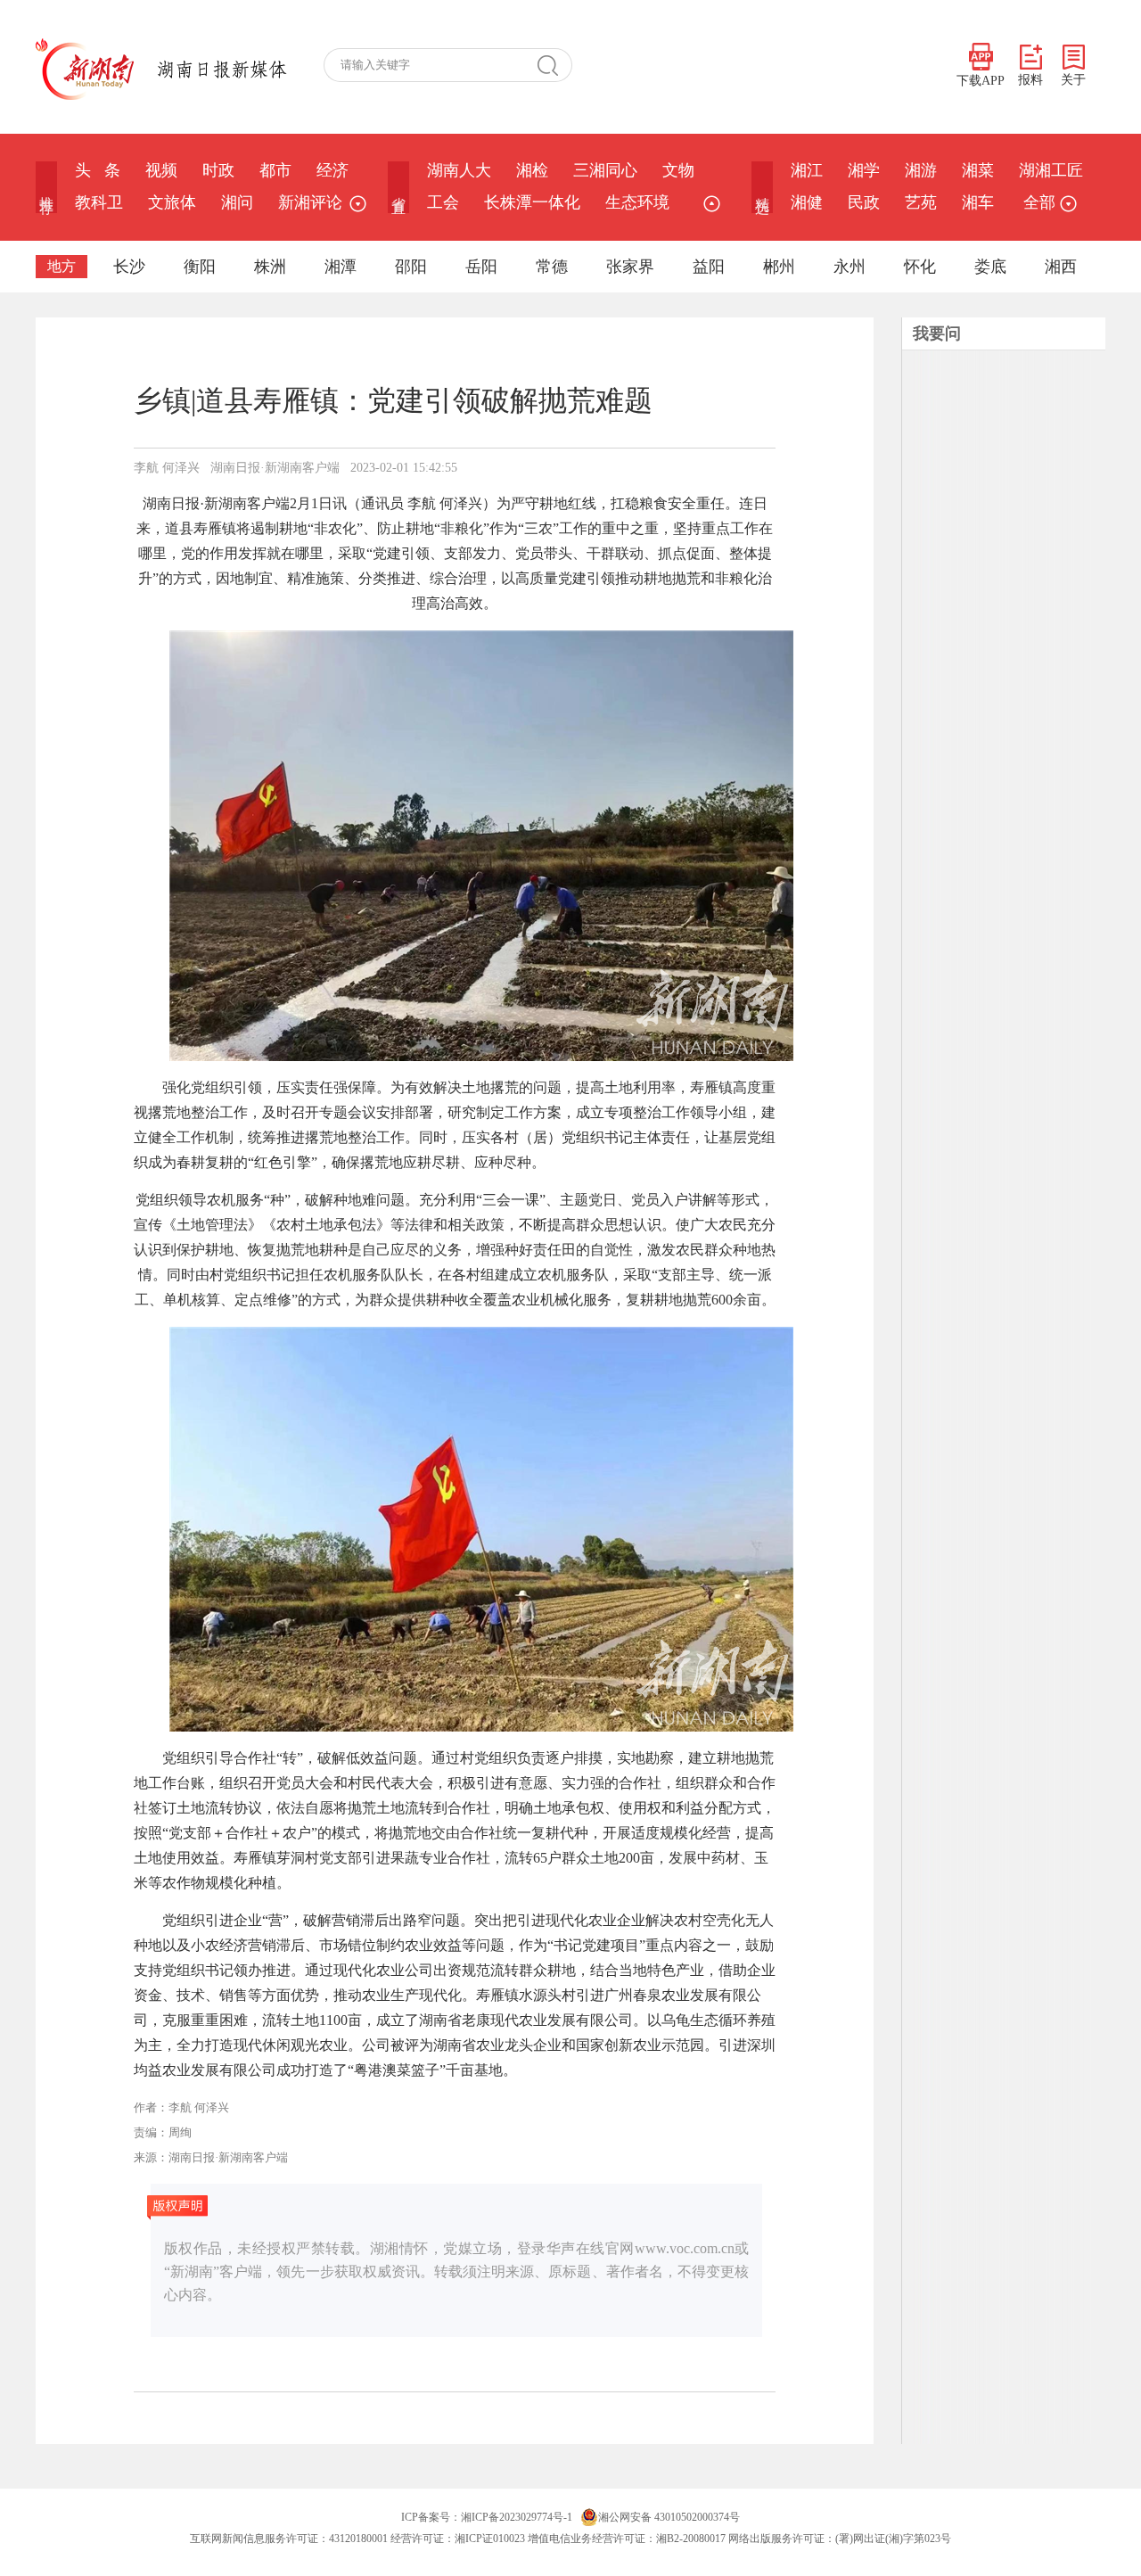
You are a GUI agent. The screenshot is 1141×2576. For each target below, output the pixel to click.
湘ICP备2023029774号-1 (517, 2517)
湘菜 (978, 170)
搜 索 (554, 65)
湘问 (237, 202)
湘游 (921, 170)
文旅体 (172, 202)
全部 (1039, 202)
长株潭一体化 (532, 202)
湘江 (807, 170)
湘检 (532, 170)
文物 (678, 170)
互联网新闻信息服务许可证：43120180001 (289, 2539)
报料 (1030, 80)
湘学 (864, 170)
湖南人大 (459, 170)
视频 (161, 170)
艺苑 (921, 202)
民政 (864, 202)
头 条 (98, 170)
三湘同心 (605, 170)
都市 (275, 170)
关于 (1073, 80)
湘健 (807, 202)
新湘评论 (310, 202)
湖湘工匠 (1051, 170)
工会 (443, 202)
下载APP (981, 81)
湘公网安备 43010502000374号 (669, 2517)
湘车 (978, 202)
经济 (332, 170)
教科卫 (99, 202)
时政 (218, 170)
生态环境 (637, 202)
